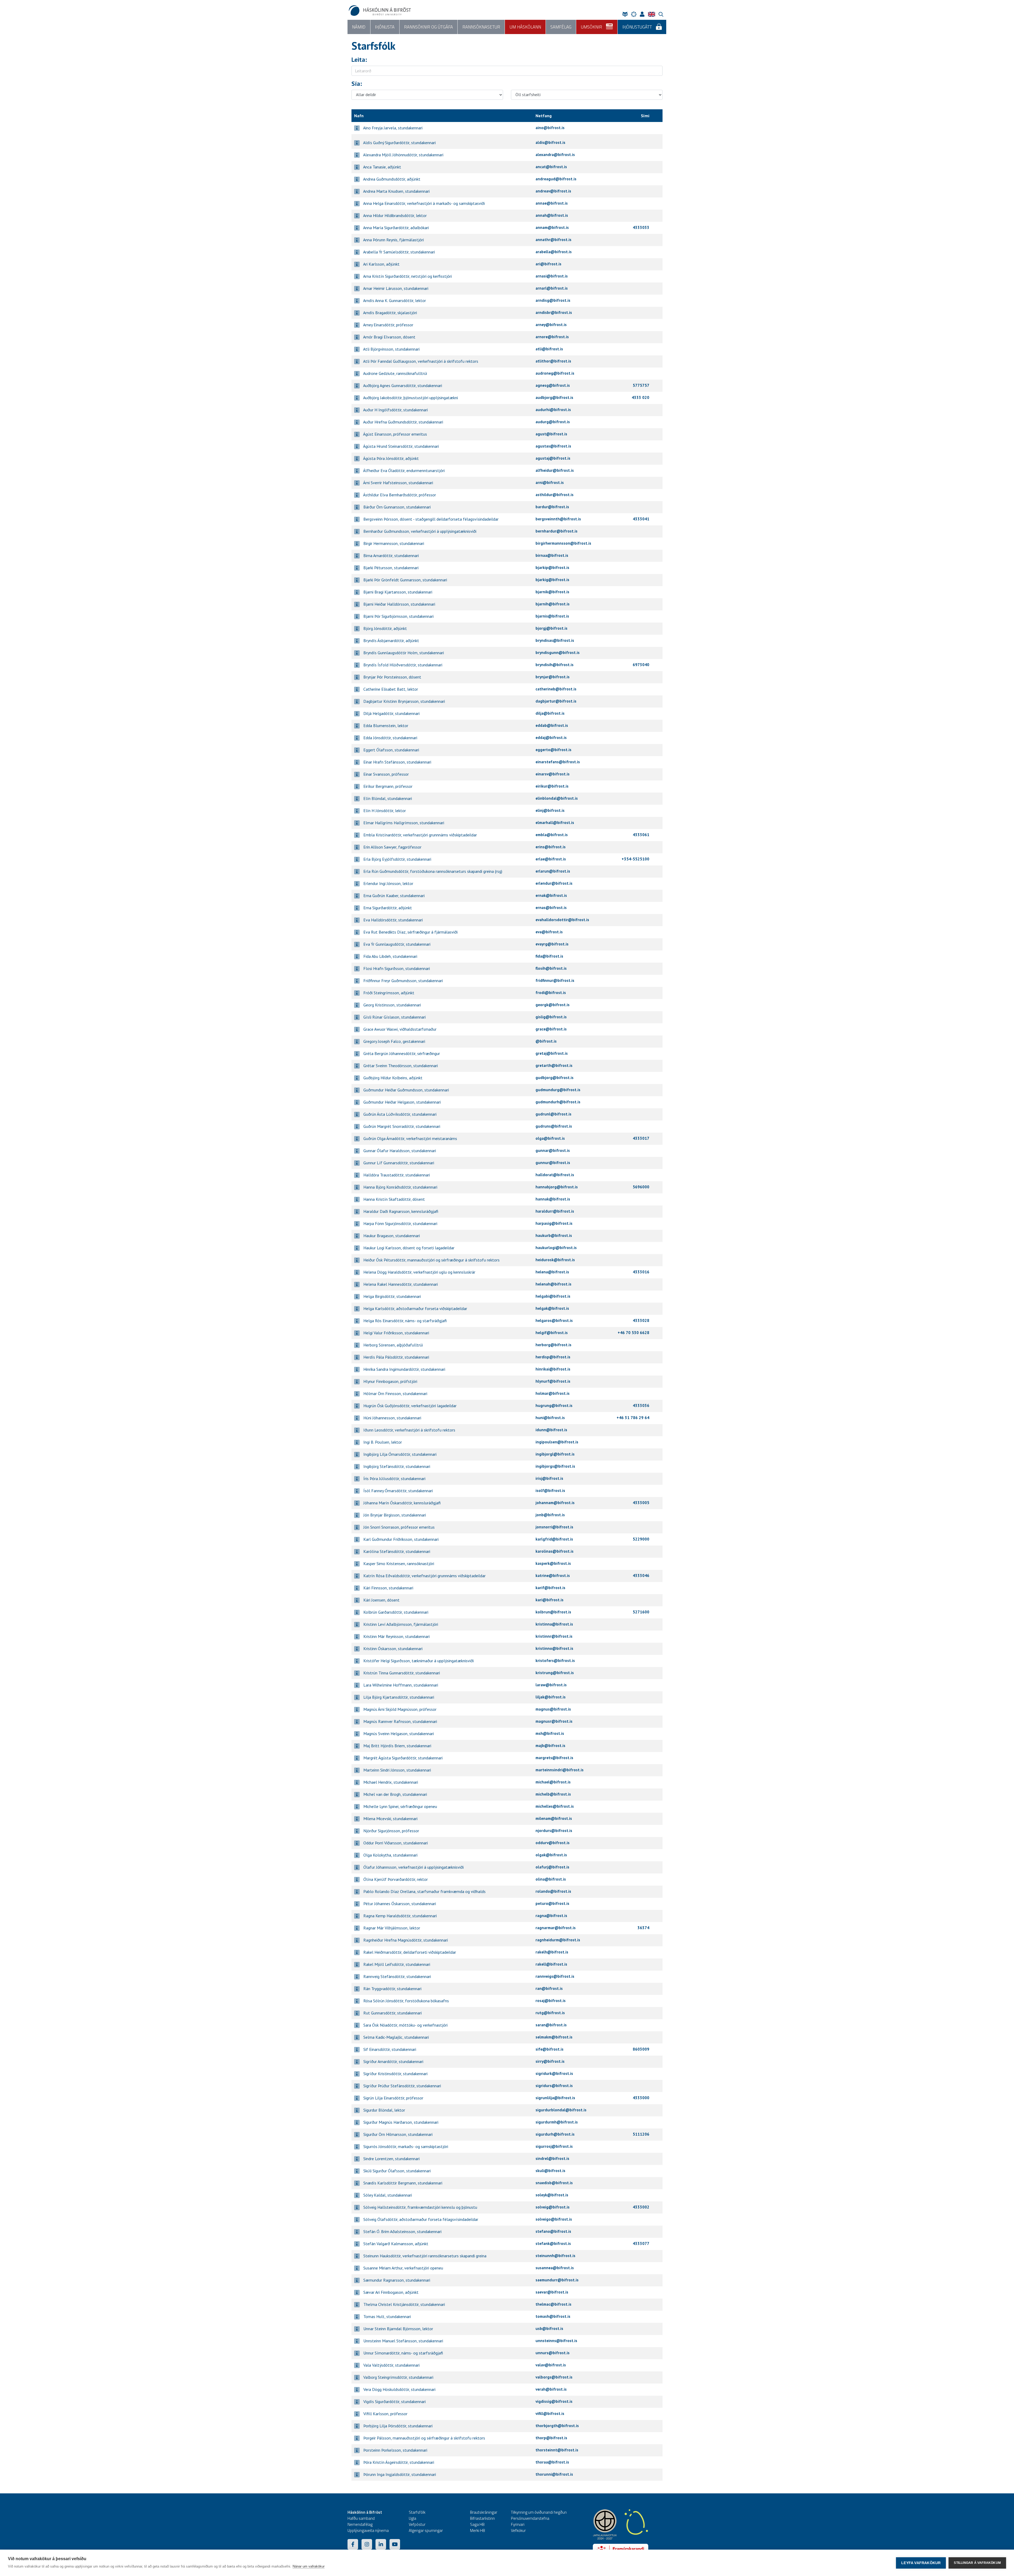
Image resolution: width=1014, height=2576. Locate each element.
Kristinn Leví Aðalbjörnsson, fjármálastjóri (400, 1624)
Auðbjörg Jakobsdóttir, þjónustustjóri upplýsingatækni (410, 398)
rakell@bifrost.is (551, 1964)
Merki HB (478, 2530)
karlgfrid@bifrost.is (554, 1539)
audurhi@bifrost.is (553, 410)
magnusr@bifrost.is (554, 1721)
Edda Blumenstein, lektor (385, 726)
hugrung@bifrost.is (554, 1405)
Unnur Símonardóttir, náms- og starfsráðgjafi (403, 2353)
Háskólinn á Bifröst (365, 2512)
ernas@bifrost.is (551, 908)
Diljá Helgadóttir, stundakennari (391, 713)
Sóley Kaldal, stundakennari (387, 2195)
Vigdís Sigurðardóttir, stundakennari (394, 2401)
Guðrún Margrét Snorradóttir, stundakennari (401, 1126)
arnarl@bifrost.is (552, 288)
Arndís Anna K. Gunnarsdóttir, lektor (394, 300)
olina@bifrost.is (551, 1879)
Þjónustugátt (637, 27)
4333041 (641, 519)
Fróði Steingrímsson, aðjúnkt (388, 993)
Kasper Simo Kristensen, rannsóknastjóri (398, 1564)
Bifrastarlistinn (482, 2518)
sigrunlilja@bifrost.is (555, 2098)
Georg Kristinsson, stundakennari (392, 1005)
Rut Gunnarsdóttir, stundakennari (392, 2013)
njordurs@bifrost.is (554, 1831)
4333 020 (640, 397)
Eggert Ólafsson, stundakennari (391, 750)
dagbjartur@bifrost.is (556, 701)
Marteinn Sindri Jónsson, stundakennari (397, 1770)
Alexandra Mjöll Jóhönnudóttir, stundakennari (403, 155)
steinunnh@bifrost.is (555, 2256)
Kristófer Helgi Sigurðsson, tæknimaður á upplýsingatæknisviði (418, 1661)
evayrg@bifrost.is (552, 944)
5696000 (641, 1187)
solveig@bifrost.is (553, 2207)
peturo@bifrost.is (552, 1903)
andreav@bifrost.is (553, 191)
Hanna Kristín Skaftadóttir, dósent (394, 1199)
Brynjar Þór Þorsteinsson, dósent (392, 677)
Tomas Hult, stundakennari (387, 2316)
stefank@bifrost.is (553, 2243)
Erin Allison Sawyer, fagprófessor (392, 847)
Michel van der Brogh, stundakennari (395, 1794)
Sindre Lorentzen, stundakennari (391, 2159)
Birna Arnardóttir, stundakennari (391, 555)
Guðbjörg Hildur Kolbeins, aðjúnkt (392, 1078)
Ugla (412, 2518)
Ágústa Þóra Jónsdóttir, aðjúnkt (391, 458)
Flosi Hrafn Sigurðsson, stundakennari (396, 968)
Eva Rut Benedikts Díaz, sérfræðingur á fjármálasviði (410, 932)
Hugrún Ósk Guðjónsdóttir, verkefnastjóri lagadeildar (409, 1406)
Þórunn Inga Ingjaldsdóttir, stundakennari (399, 2474)
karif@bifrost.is (550, 1588)
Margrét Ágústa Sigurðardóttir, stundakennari (402, 1758)
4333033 (641, 227)
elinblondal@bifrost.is (557, 798)
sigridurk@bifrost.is (554, 2073)
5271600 (641, 1612)
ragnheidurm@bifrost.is (558, 1940)
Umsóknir (591, 27)
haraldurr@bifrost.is (555, 1211)
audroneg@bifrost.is (555, 373)
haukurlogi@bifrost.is (556, 1248)
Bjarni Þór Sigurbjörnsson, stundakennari (398, 616)
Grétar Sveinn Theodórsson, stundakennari (400, 1066)
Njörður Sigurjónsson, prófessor (391, 1831)
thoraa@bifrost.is (552, 2462)
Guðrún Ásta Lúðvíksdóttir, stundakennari (399, 1114)
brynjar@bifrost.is (553, 677)
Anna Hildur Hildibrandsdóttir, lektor (395, 215)
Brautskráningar (484, 2512)
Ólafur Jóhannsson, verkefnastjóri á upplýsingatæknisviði (413, 1867)
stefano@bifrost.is (553, 2231)
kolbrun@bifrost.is (553, 1612)
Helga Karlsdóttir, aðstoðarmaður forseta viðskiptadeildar (415, 1308)
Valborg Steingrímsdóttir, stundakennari (398, 2377)
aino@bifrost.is (550, 128)
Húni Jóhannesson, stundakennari (392, 1418)
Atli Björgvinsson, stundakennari (391, 349)
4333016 (641, 1272)
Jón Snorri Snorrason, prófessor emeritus (398, 1527)
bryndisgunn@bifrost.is (558, 653)
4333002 (641, 2207)
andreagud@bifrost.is (556, 179)
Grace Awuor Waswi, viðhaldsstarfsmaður (399, 1029)
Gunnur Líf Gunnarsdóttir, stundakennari (398, 1163)
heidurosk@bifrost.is (555, 1260)
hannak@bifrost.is (553, 1199)
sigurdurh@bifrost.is (555, 2134)
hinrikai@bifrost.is (553, 1369)
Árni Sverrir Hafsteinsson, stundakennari (398, 483)
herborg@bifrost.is (553, 1345)
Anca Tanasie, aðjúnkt (382, 167)
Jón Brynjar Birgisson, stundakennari (394, 1515)
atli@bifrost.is (549, 349)
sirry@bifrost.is (550, 2061)
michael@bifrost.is (553, 1782)
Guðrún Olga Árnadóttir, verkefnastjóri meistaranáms (410, 1138)
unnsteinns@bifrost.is (556, 2341)
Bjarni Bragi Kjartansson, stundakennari (397, 592)
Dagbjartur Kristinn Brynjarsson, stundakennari (404, 701)
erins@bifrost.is (551, 847)
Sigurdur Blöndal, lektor (384, 2110)
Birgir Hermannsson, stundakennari (393, 543)
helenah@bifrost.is (553, 1284)
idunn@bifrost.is (551, 1430)
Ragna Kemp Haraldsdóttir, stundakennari (400, 1916)
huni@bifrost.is (550, 1418)
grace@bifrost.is (551, 1029)
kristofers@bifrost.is (555, 1661)
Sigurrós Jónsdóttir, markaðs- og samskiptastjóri (405, 2146)
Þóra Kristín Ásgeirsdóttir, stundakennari (398, 2462)
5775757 (641, 385)
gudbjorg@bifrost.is (555, 1078)
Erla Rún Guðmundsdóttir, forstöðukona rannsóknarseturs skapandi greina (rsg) (432, 871)
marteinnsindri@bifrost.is (560, 1770)
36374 (643, 1928)
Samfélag (561, 27)
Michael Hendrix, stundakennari (390, 1782)
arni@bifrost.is (550, 482)
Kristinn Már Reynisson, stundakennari (396, 1636)
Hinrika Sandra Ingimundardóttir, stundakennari (404, 1369)
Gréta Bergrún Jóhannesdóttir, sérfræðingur (401, 1053)
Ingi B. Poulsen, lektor (382, 1442)
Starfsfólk (417, 2512)
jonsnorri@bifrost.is (554, 1527)
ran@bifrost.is (549, 1988)
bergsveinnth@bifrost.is (558, 519)
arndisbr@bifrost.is (554, 312)
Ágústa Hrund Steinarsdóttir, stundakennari (401, 446)
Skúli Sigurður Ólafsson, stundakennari (396, 2171)
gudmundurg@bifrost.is (558, 1090)
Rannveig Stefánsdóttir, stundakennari (397, 1976)
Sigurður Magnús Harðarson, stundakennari (400, 2122)
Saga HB (477, 2524)
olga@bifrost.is (550, 1138)
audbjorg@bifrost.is (554, 397)
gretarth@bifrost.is (554, 1065)
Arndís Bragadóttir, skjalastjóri (390, 313)
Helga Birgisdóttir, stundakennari (392, 1296)
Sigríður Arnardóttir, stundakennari (393, 2061)
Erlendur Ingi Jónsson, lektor (388, 883)
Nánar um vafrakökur (309, 2566)
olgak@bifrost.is (551, 1855)
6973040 (641, 665)
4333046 (641, 1576)
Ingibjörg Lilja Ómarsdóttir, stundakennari (399, 1454)
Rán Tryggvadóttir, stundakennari (392, 1989)
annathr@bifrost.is (553, 240)
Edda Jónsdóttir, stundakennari (390, 738)
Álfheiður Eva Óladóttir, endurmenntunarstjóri (403, 470)
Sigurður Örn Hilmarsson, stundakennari (397, 2134)
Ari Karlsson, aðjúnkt (381, 264)
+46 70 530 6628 (633, 1333)
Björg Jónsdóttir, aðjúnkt (385, 628)
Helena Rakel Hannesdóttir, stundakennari (400, 1284)
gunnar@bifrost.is (553, 1150)
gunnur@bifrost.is (553, 1163)
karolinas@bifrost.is (555, 1551)
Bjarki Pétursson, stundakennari (390, 568)
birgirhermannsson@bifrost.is (563, 543)
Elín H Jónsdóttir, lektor (384, 811)
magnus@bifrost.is (553, 1709)
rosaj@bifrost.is (551, 2001)
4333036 (641, 1405)
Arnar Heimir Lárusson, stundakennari (395, 288)
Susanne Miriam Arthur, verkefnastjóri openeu (403, 2268)
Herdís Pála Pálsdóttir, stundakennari (396, 1357)
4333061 (641, 835)
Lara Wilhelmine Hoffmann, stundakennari (400, 1685)
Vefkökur (518, 2530)
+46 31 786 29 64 (633, 1418)
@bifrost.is (546, 1041)
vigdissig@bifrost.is (554, 2401)
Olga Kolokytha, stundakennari (390, 1855)
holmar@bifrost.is (553, 1393)
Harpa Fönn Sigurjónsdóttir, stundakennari (400, 1223)
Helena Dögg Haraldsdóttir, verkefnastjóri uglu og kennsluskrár (419, 1272)
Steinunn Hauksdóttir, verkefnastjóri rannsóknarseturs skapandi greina (424, 2256)
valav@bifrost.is (551, 2365)
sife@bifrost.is (550, 2049)
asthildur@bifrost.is (555, 495)
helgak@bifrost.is (552, 1308)
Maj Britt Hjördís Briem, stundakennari (397, 1746)
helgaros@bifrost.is (554, 1320)
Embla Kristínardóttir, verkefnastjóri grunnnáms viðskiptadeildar (420, 835)
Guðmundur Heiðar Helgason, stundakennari (402, 1102)
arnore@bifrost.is (552, 337)
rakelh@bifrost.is (552, 1952)
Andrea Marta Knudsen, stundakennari (396, 191)
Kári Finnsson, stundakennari (388, 1588)
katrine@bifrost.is (553, 1576)
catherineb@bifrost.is (556, 689)
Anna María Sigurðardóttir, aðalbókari (396, 228)
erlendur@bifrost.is (554, 883)
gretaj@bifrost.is (552, 1053)
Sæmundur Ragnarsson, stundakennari (396, 2280)
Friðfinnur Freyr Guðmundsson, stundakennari (403, 981)
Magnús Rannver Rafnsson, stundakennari (400, 1721)
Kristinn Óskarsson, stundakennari (392, 1649)
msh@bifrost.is (550, 1733)
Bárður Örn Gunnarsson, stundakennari (396, 507)
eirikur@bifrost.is (552, 786)
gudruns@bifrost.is (554, 1126)
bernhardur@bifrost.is (557, 531)
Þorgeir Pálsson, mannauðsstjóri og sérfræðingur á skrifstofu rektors (424, 2438)
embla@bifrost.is (552, 835)
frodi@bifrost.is (551, 993)
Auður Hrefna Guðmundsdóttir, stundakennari (403, 422)
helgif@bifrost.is (552, 1333)
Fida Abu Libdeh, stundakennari (390, 956)
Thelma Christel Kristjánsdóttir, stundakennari (404, 2304)
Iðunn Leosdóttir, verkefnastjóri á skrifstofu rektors (409, 1430)
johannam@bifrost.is (555, 1503)
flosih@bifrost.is (551, 968)
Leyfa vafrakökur (921, 2563)
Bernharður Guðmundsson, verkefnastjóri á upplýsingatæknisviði (419, 531)
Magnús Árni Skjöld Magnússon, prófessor (399, 1709)
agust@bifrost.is (551, 434)
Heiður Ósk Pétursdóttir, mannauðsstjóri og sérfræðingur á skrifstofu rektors (431, 1260)
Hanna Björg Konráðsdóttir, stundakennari (400, 1187)
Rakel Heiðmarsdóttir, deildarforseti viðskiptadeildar (409, 1952)
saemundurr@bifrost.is (557, 2280)
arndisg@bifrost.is (553, 300)
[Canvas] (635, 14)
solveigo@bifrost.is (554, 2219)
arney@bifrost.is (551, 325)
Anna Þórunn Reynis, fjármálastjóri (393, 240)
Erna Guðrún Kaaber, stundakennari (393, 896)
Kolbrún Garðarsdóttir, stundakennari (395, 1612)
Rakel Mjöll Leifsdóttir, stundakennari (396, 1964)
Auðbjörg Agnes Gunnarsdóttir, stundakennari (402, 385)
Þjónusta (385, 27)
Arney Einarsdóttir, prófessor (388, 325)
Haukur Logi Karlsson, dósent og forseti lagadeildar (408, 1248)
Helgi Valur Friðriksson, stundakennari (396, 1333)
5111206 (641, 2134)
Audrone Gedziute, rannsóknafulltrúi (395, 373)
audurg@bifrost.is (553, 422)
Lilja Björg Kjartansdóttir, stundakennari (398, 1697)
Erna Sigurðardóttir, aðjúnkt (387, 908)
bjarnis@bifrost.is (552, 616)
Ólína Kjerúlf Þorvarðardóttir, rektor (395, 1879)
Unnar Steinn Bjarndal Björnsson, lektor (398, 2329)
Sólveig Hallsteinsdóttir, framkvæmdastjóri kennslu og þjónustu (420, 2207)
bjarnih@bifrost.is (553, 604)
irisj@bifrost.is (549, 1478)
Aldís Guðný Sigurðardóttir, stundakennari (399, 143)
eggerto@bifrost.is (553, 750)
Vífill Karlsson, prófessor (385, 2414)
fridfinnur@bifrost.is (555, 980)
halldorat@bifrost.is (555, 1175)
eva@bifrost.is (549, 932)
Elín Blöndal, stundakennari (387, 798)
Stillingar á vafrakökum (977, 2563)
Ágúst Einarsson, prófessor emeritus (395, 434)
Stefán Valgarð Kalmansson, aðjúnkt (395, 2244)
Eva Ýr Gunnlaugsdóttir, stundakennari (396, 944)
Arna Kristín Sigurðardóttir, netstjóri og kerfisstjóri (407, 276)
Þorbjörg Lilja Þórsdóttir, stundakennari (397, 2426)
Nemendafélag (360, 2524)
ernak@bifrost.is (551, 895)
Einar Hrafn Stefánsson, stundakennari (397, 762)
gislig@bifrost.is (551, 1017)
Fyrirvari (518, 2524)
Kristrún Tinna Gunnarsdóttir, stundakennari (401, 1673)
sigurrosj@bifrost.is (554, 2146)
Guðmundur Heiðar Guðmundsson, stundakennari (406, 1090)
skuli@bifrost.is (550, 2171)
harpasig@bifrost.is (554, 1223)
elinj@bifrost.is (550, 810)
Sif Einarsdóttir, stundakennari (389, 2049)
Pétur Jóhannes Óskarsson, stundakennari (399, 1904)
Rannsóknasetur (481, 27)
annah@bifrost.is (552, 215)
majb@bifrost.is (550, 1746)
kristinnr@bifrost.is (554, 1636)
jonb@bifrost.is (550, 1515)
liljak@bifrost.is (551, 1697)
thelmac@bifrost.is (553, 2304)
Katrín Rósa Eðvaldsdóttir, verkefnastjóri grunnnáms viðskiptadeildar (424, 1576)
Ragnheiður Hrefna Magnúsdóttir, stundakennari (405, 1940)
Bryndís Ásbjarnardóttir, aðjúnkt (391, 641)
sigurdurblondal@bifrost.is (561, 2110)
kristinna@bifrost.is (554, 1624)
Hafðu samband (361, 2518)
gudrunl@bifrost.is (553, 1114)
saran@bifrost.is (551, 2025)
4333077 (641, 2243)
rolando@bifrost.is (553, 1891)
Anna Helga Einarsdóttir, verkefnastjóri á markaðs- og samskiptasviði (424, 203)
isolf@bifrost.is (550, 1490)
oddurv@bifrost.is (553, 1843)
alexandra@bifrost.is (555, 155)
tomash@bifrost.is (553, 2316)
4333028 (641, 1320)
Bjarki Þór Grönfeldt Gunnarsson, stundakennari (405, 580)
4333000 (641, 2098)
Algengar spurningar (426, 2530)
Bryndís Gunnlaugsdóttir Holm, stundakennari (403, 653)
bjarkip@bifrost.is (552, 568)
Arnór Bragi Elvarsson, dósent (389, 337)
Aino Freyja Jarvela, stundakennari (392, 128)
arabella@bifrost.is (554, 252)
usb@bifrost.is (549, 2328)
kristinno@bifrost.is (554, 1648)
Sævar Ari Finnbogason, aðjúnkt (390, 2292)
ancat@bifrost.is (551, 167)
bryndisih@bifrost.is (555, 665)
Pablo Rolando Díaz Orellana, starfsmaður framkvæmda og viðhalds (424, 1891)
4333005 (641, 1503)
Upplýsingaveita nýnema (368, 2530)
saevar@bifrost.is (552, 2292)
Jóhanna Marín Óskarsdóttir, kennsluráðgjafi (402, 1503)
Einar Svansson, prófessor (386, 774)
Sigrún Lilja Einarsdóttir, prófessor (393, 2098)
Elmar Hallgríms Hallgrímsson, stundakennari (403, 823)
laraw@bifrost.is (551, 1685)
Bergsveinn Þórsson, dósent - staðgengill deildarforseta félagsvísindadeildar (430, 519)
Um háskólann (525, 27)
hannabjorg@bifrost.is (557, 1187)
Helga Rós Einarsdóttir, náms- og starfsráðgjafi (405, 1321)
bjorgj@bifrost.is (551, 628)
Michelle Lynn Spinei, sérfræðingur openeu (400, 1806)
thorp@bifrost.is (551, 2438)
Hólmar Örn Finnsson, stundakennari (395, 1393)
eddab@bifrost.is (552, 725)
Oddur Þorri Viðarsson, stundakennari (395, 1843)
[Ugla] (626, 14)
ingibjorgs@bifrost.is (555, 1466)
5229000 (641, 1539)
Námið (359, 27)
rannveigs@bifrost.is (555, 1976)
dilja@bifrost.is (550, 713)
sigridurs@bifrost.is (554, 2086)
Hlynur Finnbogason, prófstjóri (390, 1381)
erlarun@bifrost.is (553, 871)
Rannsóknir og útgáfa (428, 27)
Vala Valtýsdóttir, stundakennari (391, 2365)
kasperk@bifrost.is (553, 1563)
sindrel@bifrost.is (552, 2158)
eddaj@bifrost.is (551, 738)
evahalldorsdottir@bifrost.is (562, 920)
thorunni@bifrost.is (554, 2474)
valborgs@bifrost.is (554, 2377)
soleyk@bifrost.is (552, 2195)
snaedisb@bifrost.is (554, 2183)
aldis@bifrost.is (550, 142)
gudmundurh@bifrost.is (558, 1102)
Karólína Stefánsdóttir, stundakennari (396, 1551)
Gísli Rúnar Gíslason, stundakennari (394, 1017)
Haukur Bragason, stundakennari (391, 1236)
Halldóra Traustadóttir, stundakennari (396, 1175)
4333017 (641, 1138)
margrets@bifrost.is (554, 1758)
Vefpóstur (417, 2524)
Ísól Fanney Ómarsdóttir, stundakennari (398, 1491)
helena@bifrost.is (552, 1272)
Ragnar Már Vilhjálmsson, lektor (391, 1928)
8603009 (641, 2049)
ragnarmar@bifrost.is (556, 1928)
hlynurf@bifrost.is (553, 1381)
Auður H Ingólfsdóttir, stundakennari (395, 410)
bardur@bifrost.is (552, 507)
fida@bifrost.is (549, 956)
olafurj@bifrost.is (552, 1867)
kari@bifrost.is (550, 1600)
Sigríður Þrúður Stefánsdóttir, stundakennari (402, 2086)
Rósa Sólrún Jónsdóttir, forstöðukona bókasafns (406, 2001)
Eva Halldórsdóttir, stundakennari (393, 920)
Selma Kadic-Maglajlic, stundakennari (396, 2037)
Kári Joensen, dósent (381, 1600)
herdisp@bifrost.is (553, 1357)
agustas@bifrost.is (553, 446)
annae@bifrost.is (552, 203)
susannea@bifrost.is (555, 2268)
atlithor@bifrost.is (553, 361)
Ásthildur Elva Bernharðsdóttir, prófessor (399, 495)
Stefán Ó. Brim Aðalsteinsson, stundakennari (402, 2231)
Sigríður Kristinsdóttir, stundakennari (395, 2074)
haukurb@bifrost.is (554, 1235)
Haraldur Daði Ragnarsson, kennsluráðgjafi (400, 1211)
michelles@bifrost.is (555, 1806)
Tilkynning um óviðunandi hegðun (539, 2512)
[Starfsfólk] (644, 14)
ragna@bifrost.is (551, 1916)
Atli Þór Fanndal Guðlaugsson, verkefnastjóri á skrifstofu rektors (420, 361)
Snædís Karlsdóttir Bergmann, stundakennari (402, 2183)
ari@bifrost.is (548, 264)
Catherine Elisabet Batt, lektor (390, 689)
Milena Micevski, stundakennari (390, 1819)
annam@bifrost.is (552, 227)
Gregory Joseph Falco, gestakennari (394, 1041)
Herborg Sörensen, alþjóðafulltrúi (393, 1345)
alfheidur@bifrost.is (555, 470)
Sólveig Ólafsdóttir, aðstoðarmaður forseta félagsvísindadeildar (420, 2219)
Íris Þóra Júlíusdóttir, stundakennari (394, 1478)
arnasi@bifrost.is (552, 276)
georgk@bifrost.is (553, 1005)
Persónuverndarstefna (530, 2518)
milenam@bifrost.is (554, 1818)
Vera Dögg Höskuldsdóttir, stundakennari (399, 2389)
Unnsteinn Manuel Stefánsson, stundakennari (403, 2341)
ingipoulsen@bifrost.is (557, 1442)
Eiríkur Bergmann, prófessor (387, 786)
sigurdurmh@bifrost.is (557, 2122)
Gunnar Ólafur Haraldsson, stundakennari (399, 1151)
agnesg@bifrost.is (553, 385)
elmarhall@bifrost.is (555, 823)
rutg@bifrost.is (550, 2013)
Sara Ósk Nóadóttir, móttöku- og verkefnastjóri (405, 2025)
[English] (653, 14)
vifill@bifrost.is (550, 2413)
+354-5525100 (635, 859)
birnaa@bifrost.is (552, 555)
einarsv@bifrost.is (553, 774)
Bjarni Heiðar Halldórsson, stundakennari (399, 604)
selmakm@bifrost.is (554, 2037)
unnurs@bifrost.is (553, 2353)
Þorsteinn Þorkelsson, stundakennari (395, 2450)
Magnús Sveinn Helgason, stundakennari (398, 1734)
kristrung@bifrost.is (555, 1673)
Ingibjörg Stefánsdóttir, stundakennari (396, 1466)
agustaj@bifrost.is (553, 458)
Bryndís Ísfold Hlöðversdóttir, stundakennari (402, 665)
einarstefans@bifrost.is (558, 762)
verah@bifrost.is (551, 2389)
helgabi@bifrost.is (553, 1296)
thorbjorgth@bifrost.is (557, 2426)
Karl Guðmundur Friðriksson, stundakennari (400, 1539)
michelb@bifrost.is (553, 1794)
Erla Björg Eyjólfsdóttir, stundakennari (397, 859)
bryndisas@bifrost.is (555, 640)
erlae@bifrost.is (551, 859)
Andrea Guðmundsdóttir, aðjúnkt (391, 179)
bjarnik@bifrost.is (552, 592)
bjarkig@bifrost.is (552, 580)
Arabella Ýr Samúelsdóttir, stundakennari (399, 252)
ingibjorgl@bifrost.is (555, 1454)
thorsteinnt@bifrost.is (557, 2450)
